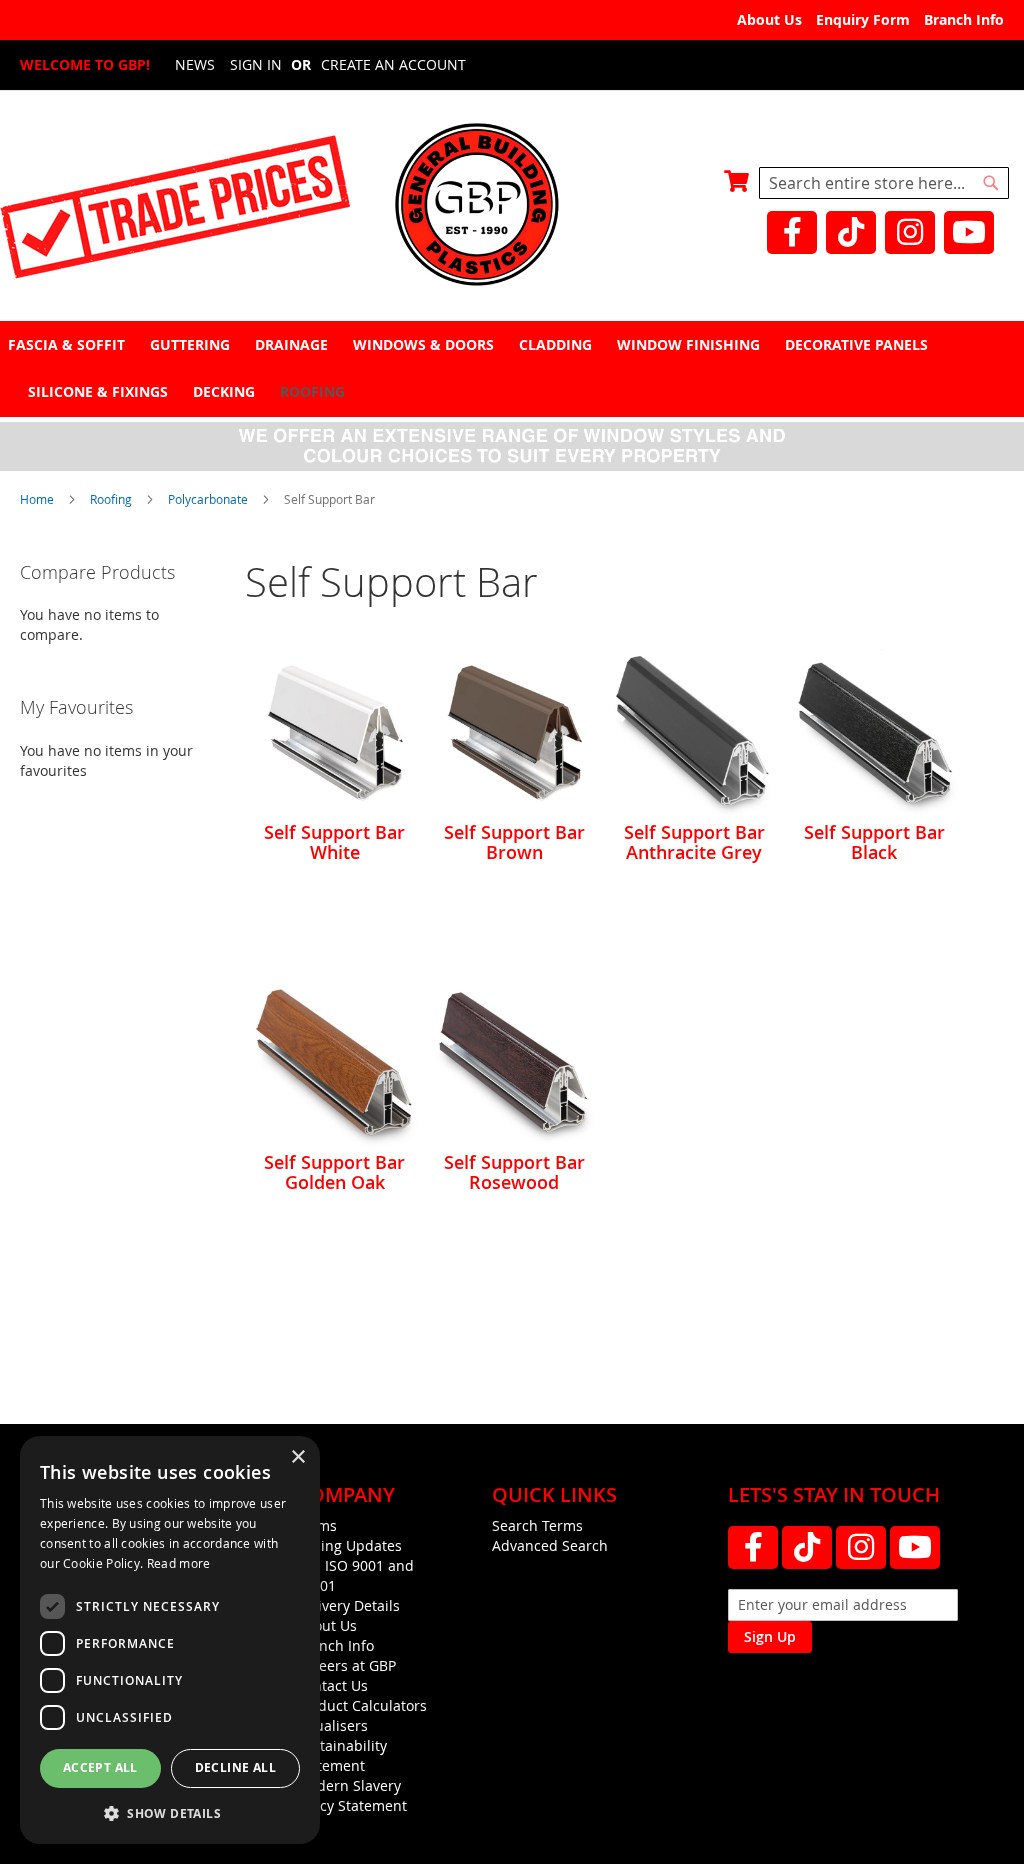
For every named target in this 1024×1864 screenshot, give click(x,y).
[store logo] (512, 206)
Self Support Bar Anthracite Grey (694, 842)
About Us (769, 19)
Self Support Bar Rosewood (514, 1172)
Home (38, 499)
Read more (179, 1563)
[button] (170, 1812)
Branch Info (964, 19)
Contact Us (332, 1685)
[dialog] (170, 1640)
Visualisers (332, 1725)
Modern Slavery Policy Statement (351, 1795)
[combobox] (884, 183)
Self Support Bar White (334, 842)
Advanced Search (550, 1545)
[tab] (512, 368)
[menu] (512, 368)
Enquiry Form (863, 19)
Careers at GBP (346, 1665)
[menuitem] (69, 344)
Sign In (256, 64)
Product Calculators (361, 1705)
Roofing (112, 499)
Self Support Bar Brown (514, 842)
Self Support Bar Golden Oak (334, 1172)
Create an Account (393, 64)
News (195, 64)
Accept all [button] (100, 1767)
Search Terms (537, 1525)
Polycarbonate (209, 499)
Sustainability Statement (341, 1755)
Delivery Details (348, 1605)
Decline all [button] (235, 1767)
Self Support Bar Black (874, 842)
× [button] (297, 1457)
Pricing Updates (349, 1545)
